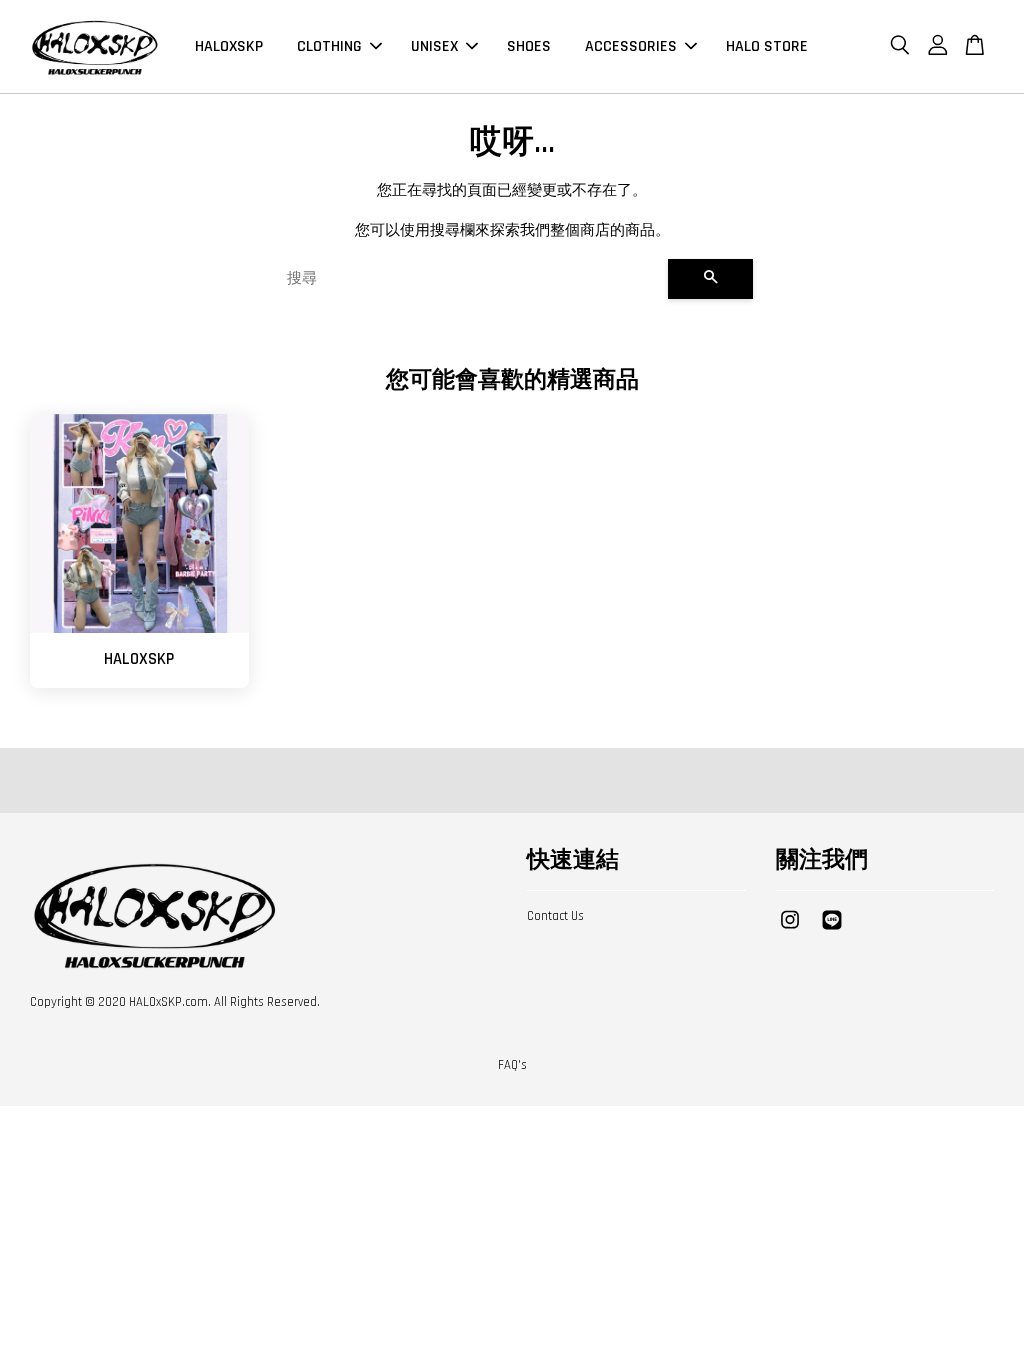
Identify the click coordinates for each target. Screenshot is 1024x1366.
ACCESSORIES (631, 46)
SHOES (529, 46)
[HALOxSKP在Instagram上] (790, 930)
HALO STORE (767, 46)
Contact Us (555, 916)
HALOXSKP (229, 46)
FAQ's (512, 1065)
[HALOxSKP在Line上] (832, 930)
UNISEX (434, 46)
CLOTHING (329, 46)
